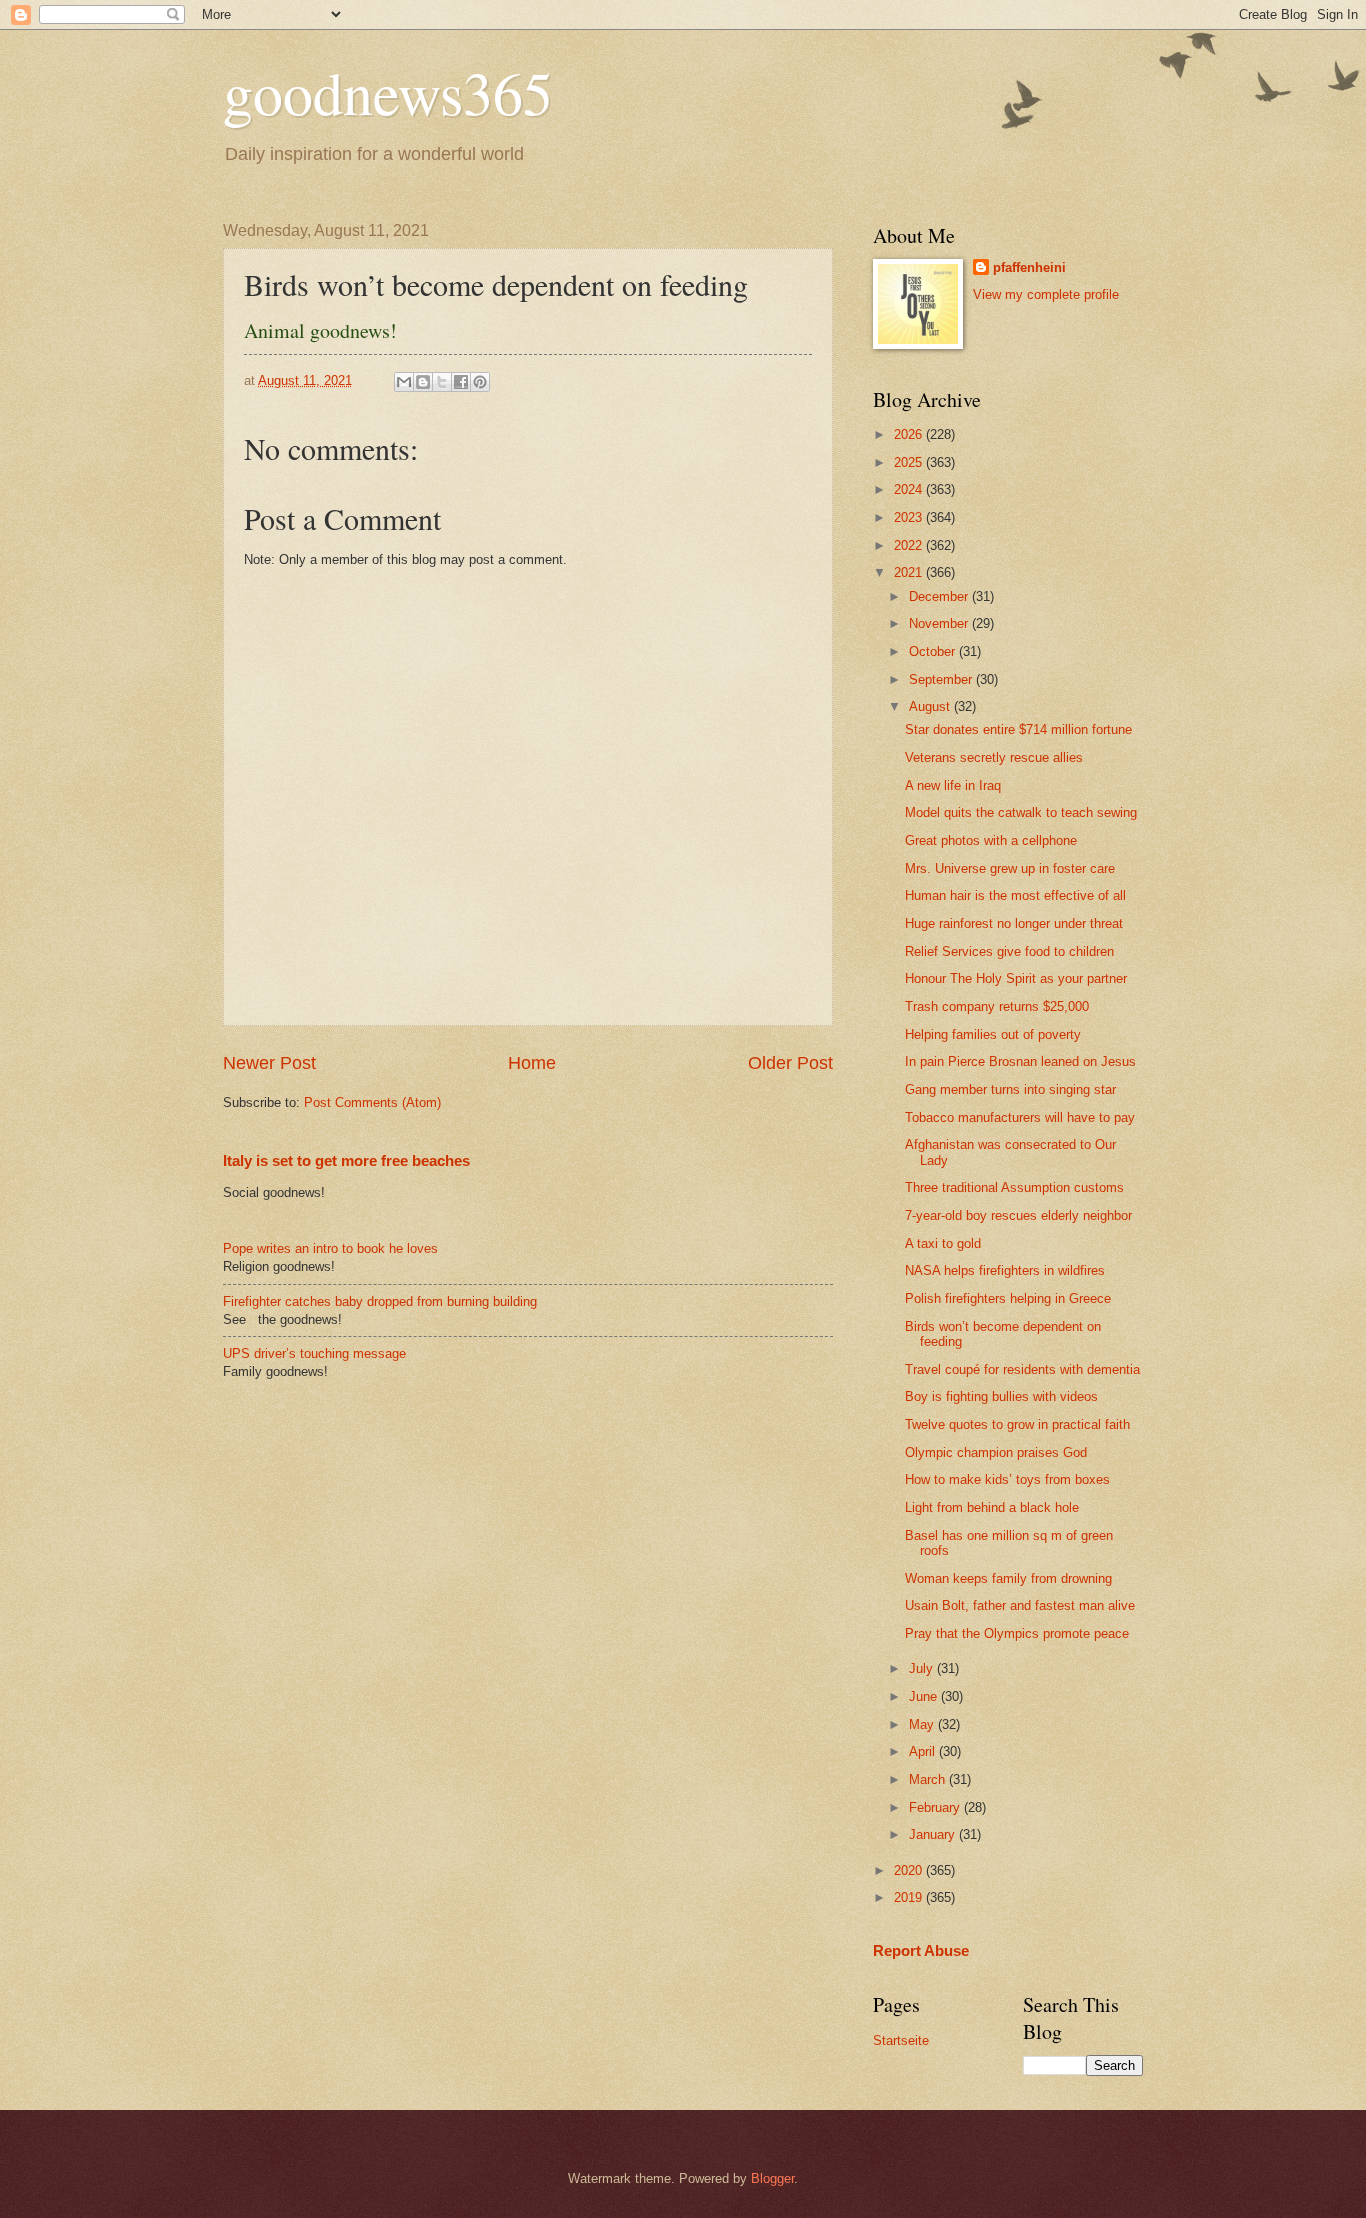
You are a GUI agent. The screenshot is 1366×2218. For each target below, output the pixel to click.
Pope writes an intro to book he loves (330, 1248)
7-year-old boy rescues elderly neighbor (1018, 1215)
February (936, 1807)
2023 (910, 517)
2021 (910, 572)
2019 (910, 1897)
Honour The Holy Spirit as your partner (1016, 978)
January (934, 1834)
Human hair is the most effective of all (1015, 895)
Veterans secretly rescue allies (994, 757)
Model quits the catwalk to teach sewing (1021, 812)
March (929, 1779)
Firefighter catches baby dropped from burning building (380, 1301)
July (923, 1668)
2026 (910, 434)
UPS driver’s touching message (314, 1353)
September (942, 679)
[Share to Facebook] (461, 382)
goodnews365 (388, 92)
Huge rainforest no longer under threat (1014, 923)
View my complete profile (1046, 294)
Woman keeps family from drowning (1008, 1578)
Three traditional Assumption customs (1014, 1187)
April (924, 1751)
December (940, 596)
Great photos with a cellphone (991, 840)
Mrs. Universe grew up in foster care (1010, 868)
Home (532, 1063)
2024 (910, 489)
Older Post (790, 1063)
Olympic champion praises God (996, 1452)
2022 (910, 545)
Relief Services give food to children (1009, 951)
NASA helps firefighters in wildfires (1005, 1270)
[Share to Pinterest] (480, 382)
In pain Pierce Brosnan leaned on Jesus (1020, 1061)
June (925, 1696)
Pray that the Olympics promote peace (1017, 1633)
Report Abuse (921, 1950)
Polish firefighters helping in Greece (1008, 1298)
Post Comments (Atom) (372, 1102)
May (923, 1724)
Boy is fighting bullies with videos (1001, 1396)
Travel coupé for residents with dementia (1022, 1369)
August (931, 706)
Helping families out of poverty (993, 1034)
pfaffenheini (1029, 267)
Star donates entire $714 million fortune (1018, 729)
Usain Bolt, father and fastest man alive (1020, 1605)
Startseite (901, 2040)
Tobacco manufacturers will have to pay (1020, 1117)
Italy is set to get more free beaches (346, 1160)
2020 (910, 1870)
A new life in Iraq (953, 785)
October (934, 651)
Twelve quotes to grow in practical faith (1017, 1424)
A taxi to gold (943, 1243)
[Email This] (404, 382)
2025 (910, 462)
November (940, 623)
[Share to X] (442, 382)
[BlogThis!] (423, 382)
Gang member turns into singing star (1010, 1089)
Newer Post (269, 1063)
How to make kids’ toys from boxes (1007, 1479)
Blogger (772, 2178)
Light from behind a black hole (992, 1507)
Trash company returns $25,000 (997, 1006)
